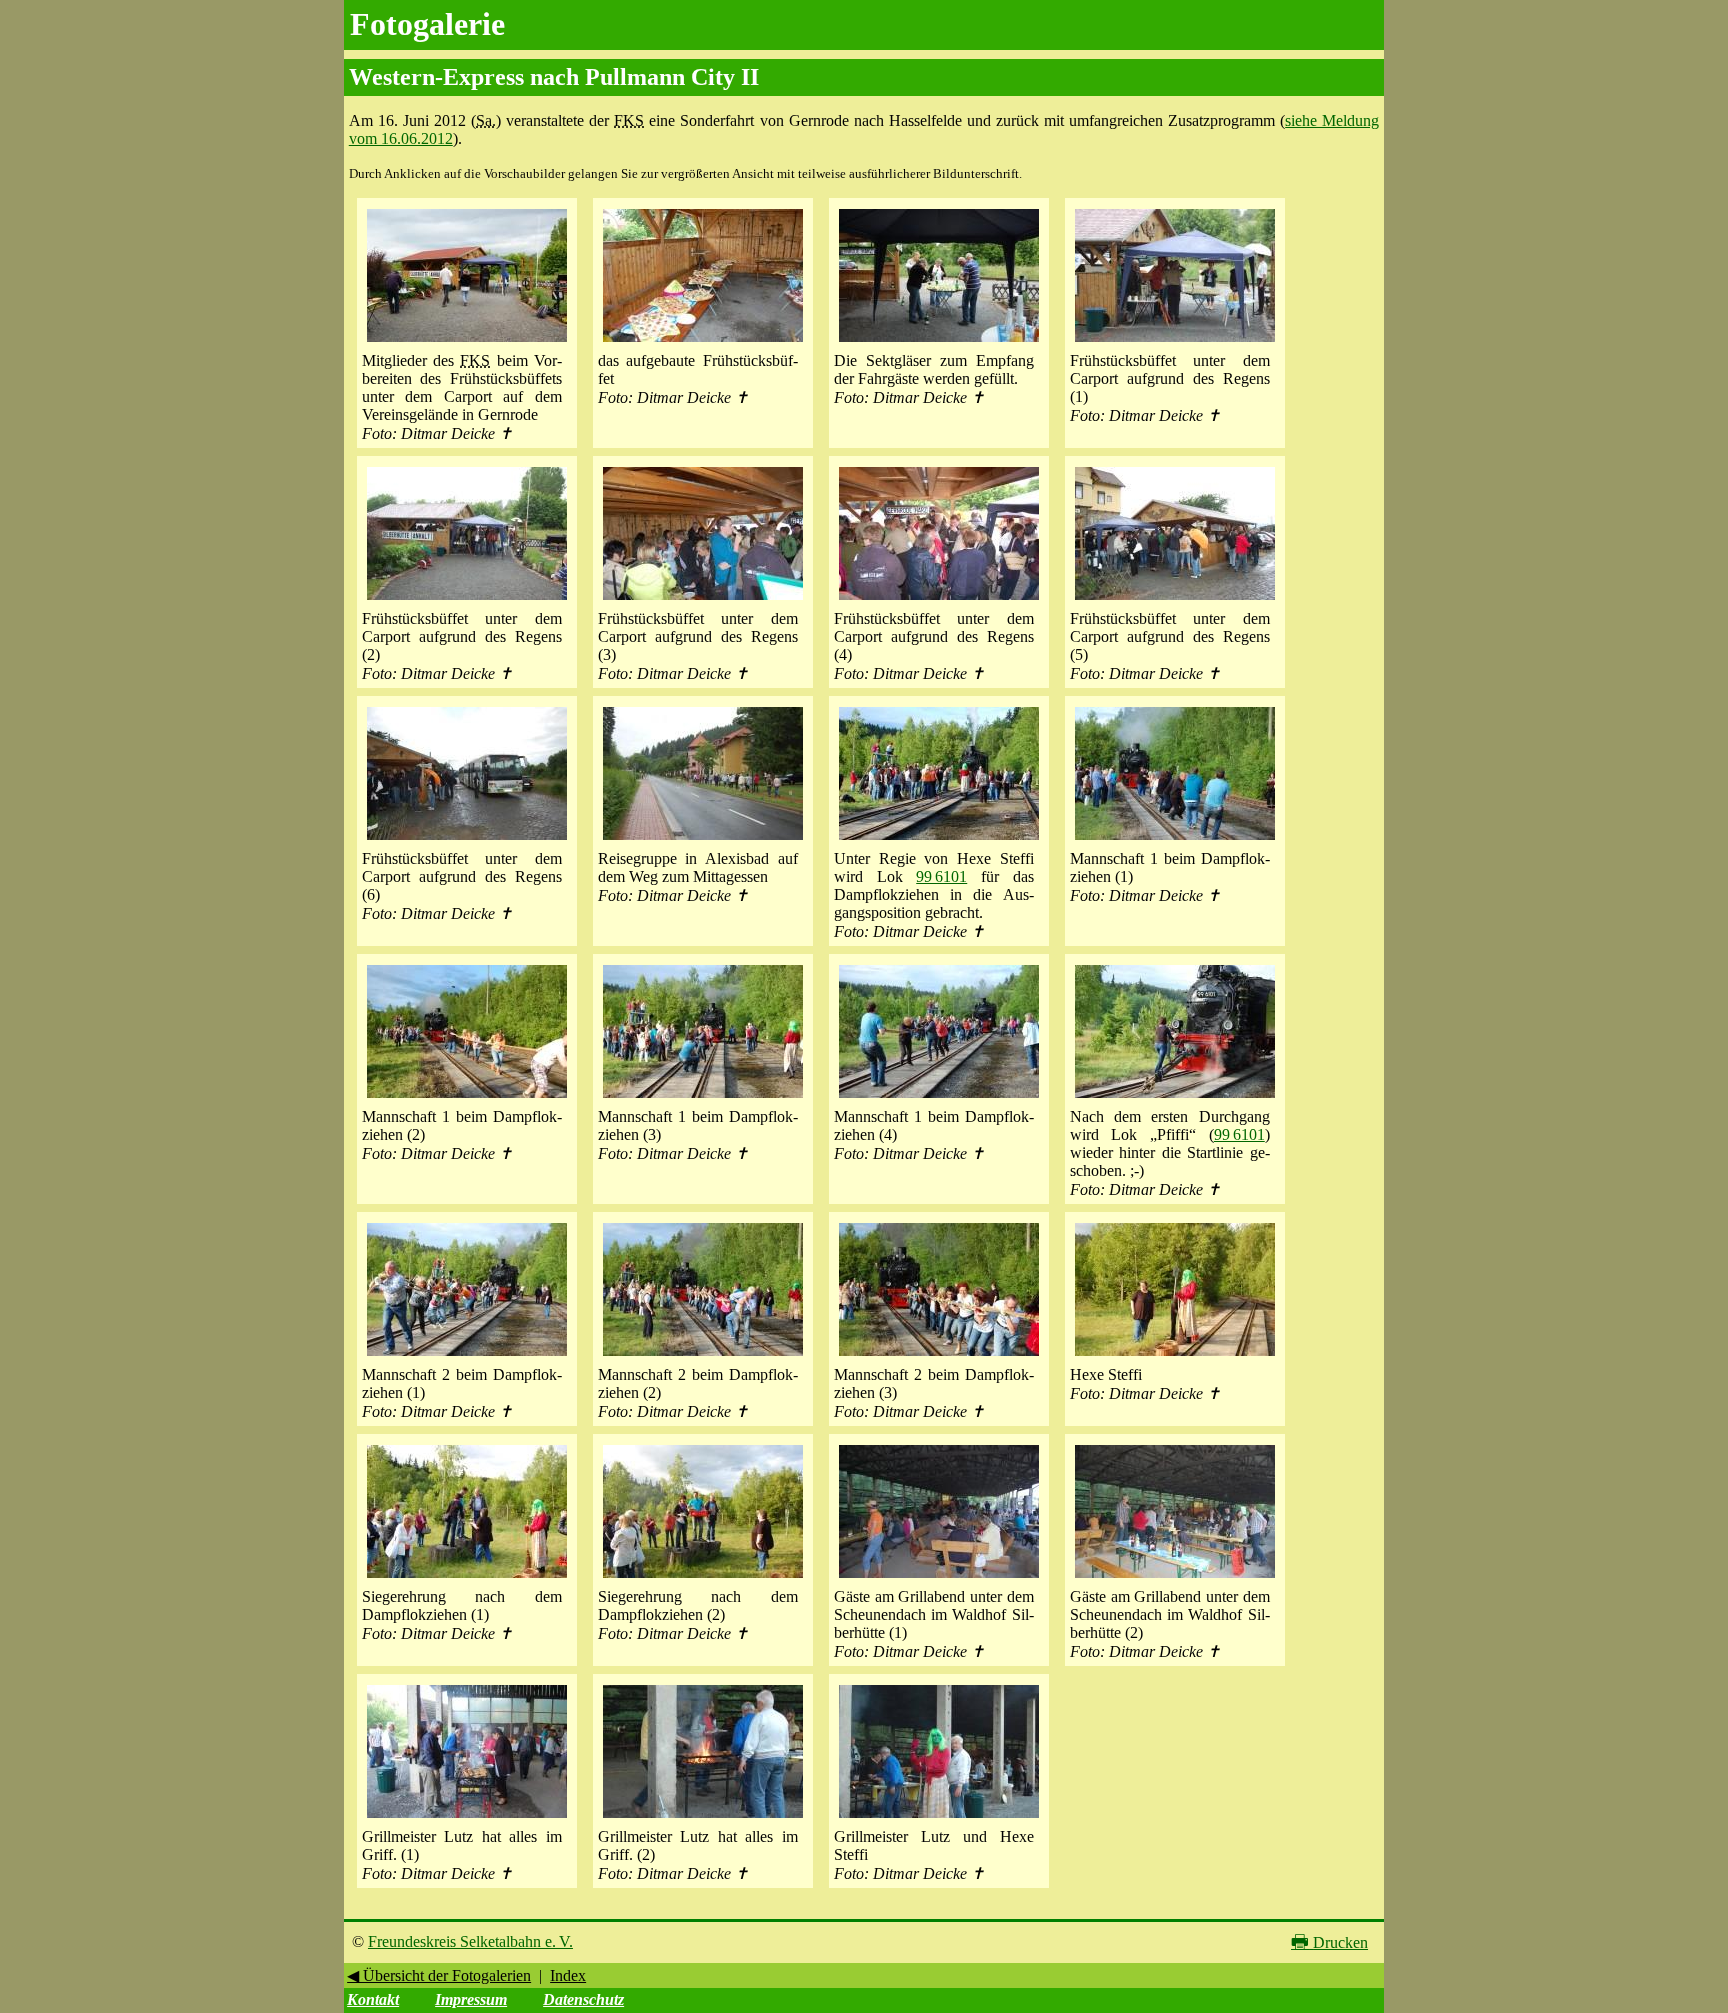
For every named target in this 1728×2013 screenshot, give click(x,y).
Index (568, 1975)
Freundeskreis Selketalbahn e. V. (470, 1941)
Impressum (471, 1999)
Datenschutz (583, 1999)
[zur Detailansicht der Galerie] (467, 342)
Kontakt (373, 1999)
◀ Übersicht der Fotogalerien (439, 1975)
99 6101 (941, 876)
